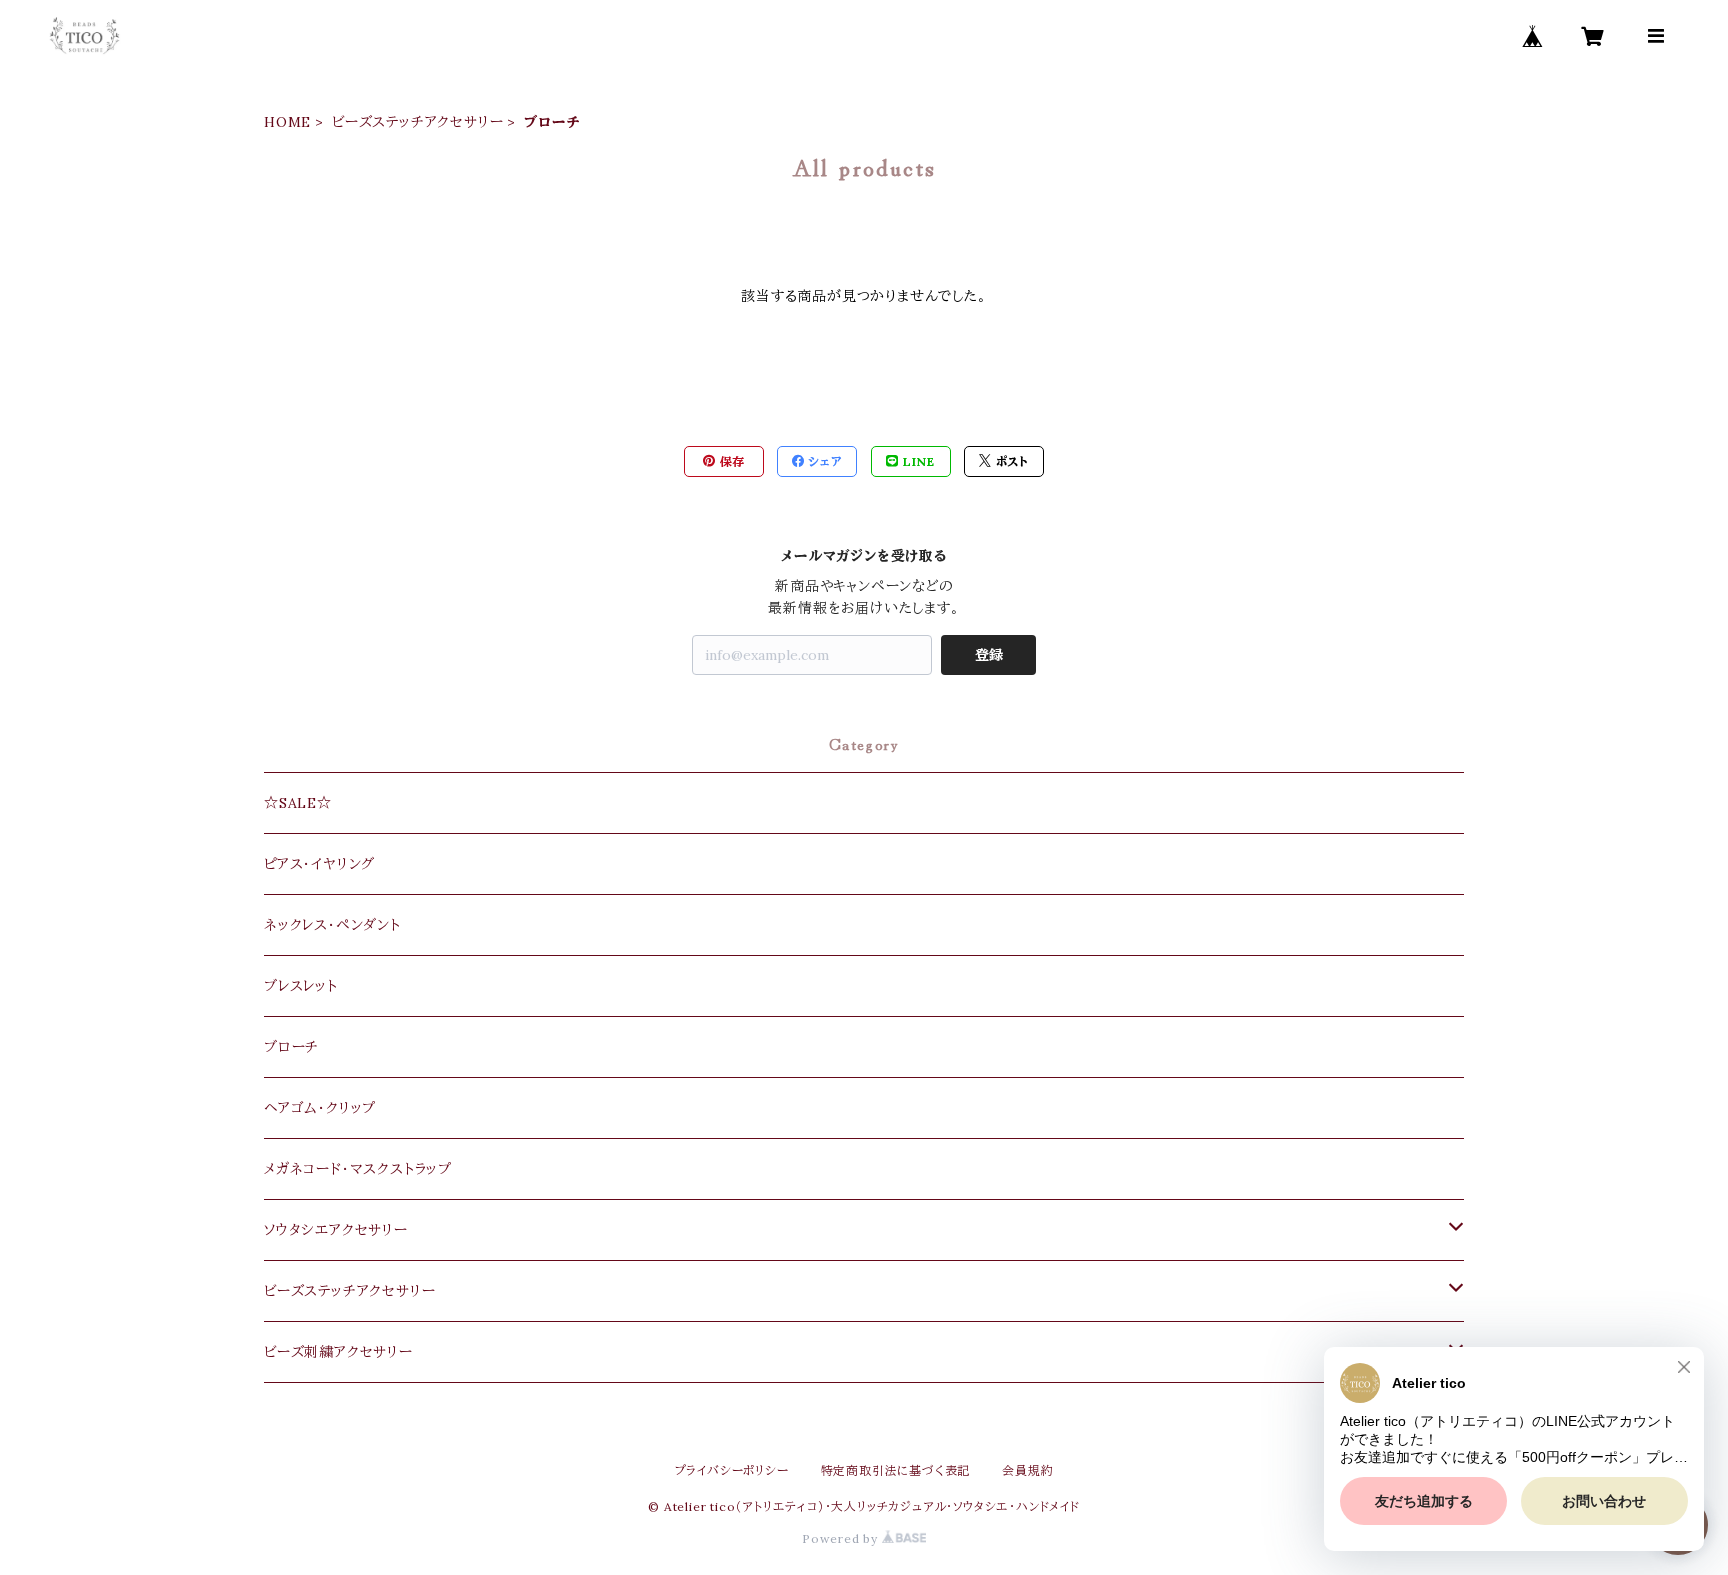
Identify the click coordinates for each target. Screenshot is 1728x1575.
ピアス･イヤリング (319, 864)
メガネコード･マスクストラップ (358, 1169)
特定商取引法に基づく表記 (896, 1470)
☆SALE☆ (298, 803)
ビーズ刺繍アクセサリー (338, 1352)
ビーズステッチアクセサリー (417, 122)
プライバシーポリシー (732, 1470)
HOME (287, 122)
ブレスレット (301, 986)
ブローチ (291, 1047)
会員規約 (1027, 1470)
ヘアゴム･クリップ (320, 1108)
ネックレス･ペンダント (332, 925)
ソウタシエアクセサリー (336, 1230)
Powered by (842, 1538)
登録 (989, 655)
